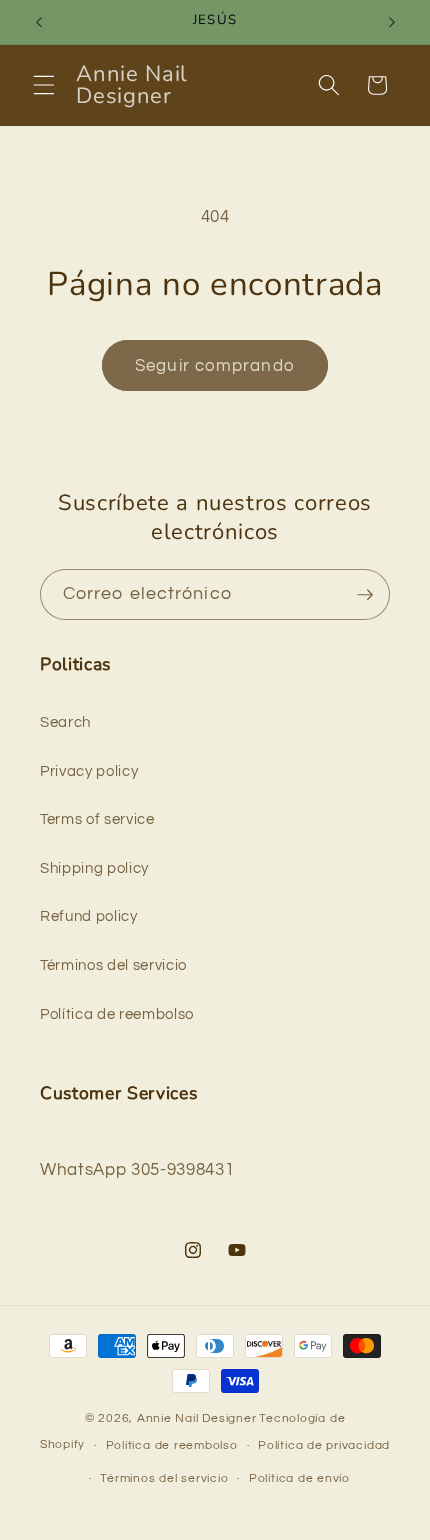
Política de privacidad (324, 1445)
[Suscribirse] (365, 595)
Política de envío (299, 1478)
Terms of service (97, 819)
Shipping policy (94, 868)
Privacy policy (89, 771)
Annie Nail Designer (197, 1418)
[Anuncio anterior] (39, 22)
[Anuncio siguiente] (392, 22)
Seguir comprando (215, 365)
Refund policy (89, 916)
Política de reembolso (117, 1014)
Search (65, 722)
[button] (44, 85)
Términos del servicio (113, 965)
